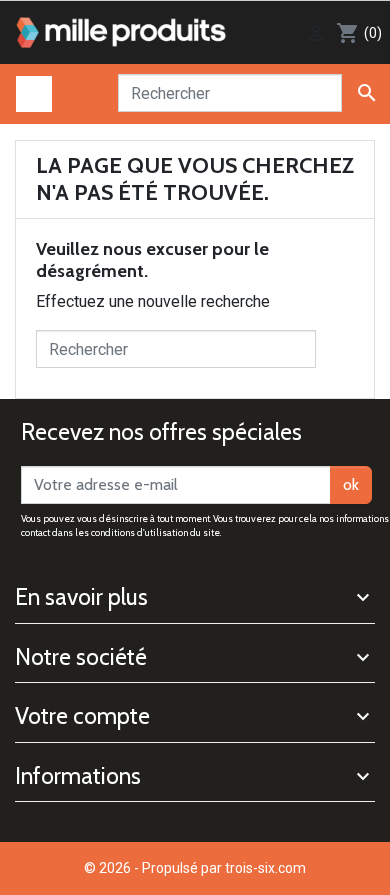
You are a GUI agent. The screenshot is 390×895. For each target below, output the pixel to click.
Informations (78, 776)
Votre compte (82, 716)
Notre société (81, 657)
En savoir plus (81, 597)
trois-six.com (265, 868)
